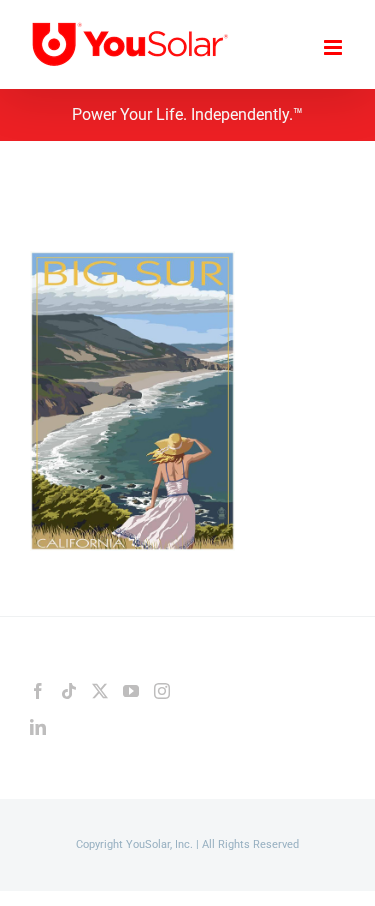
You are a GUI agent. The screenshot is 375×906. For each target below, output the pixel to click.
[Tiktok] (69, 691)
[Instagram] (162, 691)
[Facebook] (38, 691)
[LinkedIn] (38, 727)
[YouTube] (131, 691)
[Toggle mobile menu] (334, 47)
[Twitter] (100, 691)
